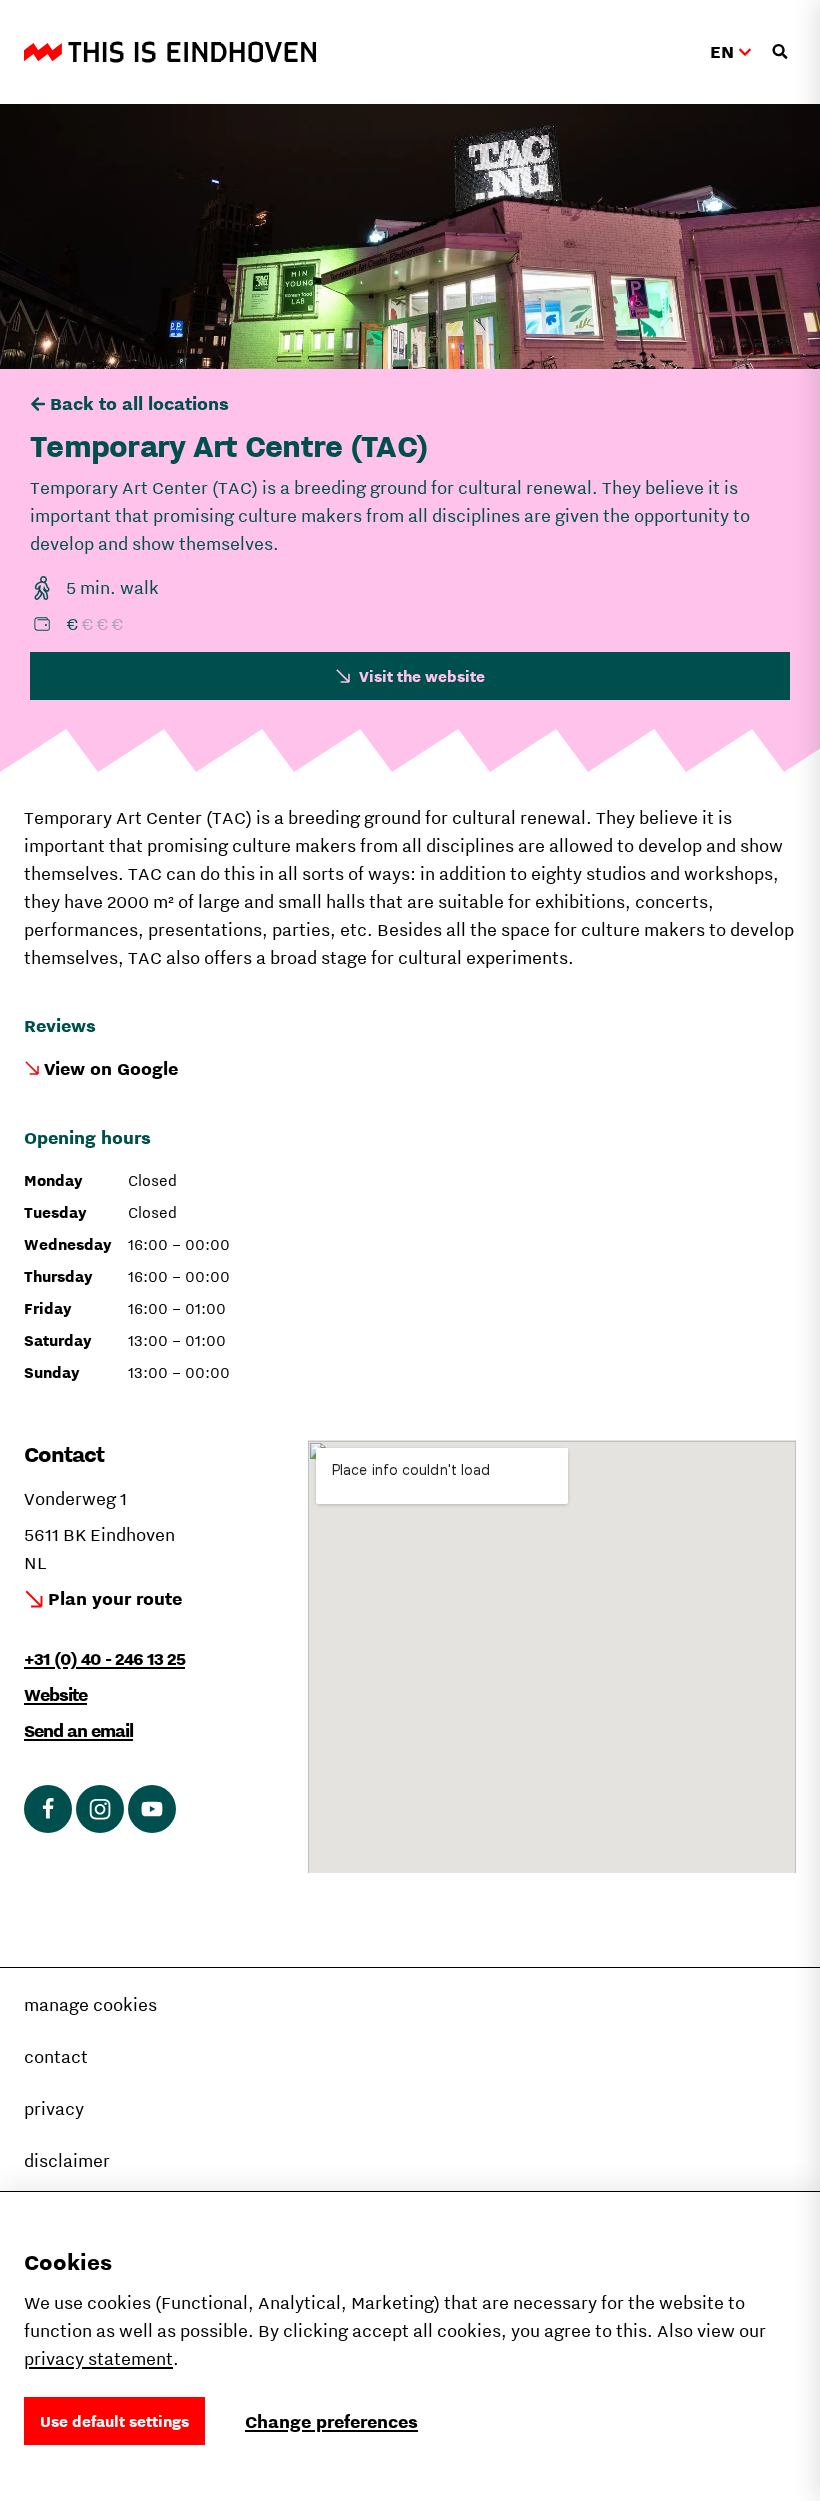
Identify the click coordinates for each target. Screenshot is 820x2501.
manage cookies (90, 2004)
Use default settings (114, 2421)
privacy (54, 2108)
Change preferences (331, 2421)
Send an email (78, 1730)
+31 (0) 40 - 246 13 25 (104, 1658)
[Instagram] (100, 1809)
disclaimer (67, 2160)
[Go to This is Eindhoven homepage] (170, 52)
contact (56, 2056)
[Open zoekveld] (780, 52)
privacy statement (98, 2358)
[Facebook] (48, 1809)
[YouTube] (152, 1809)
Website (55, 1694)
